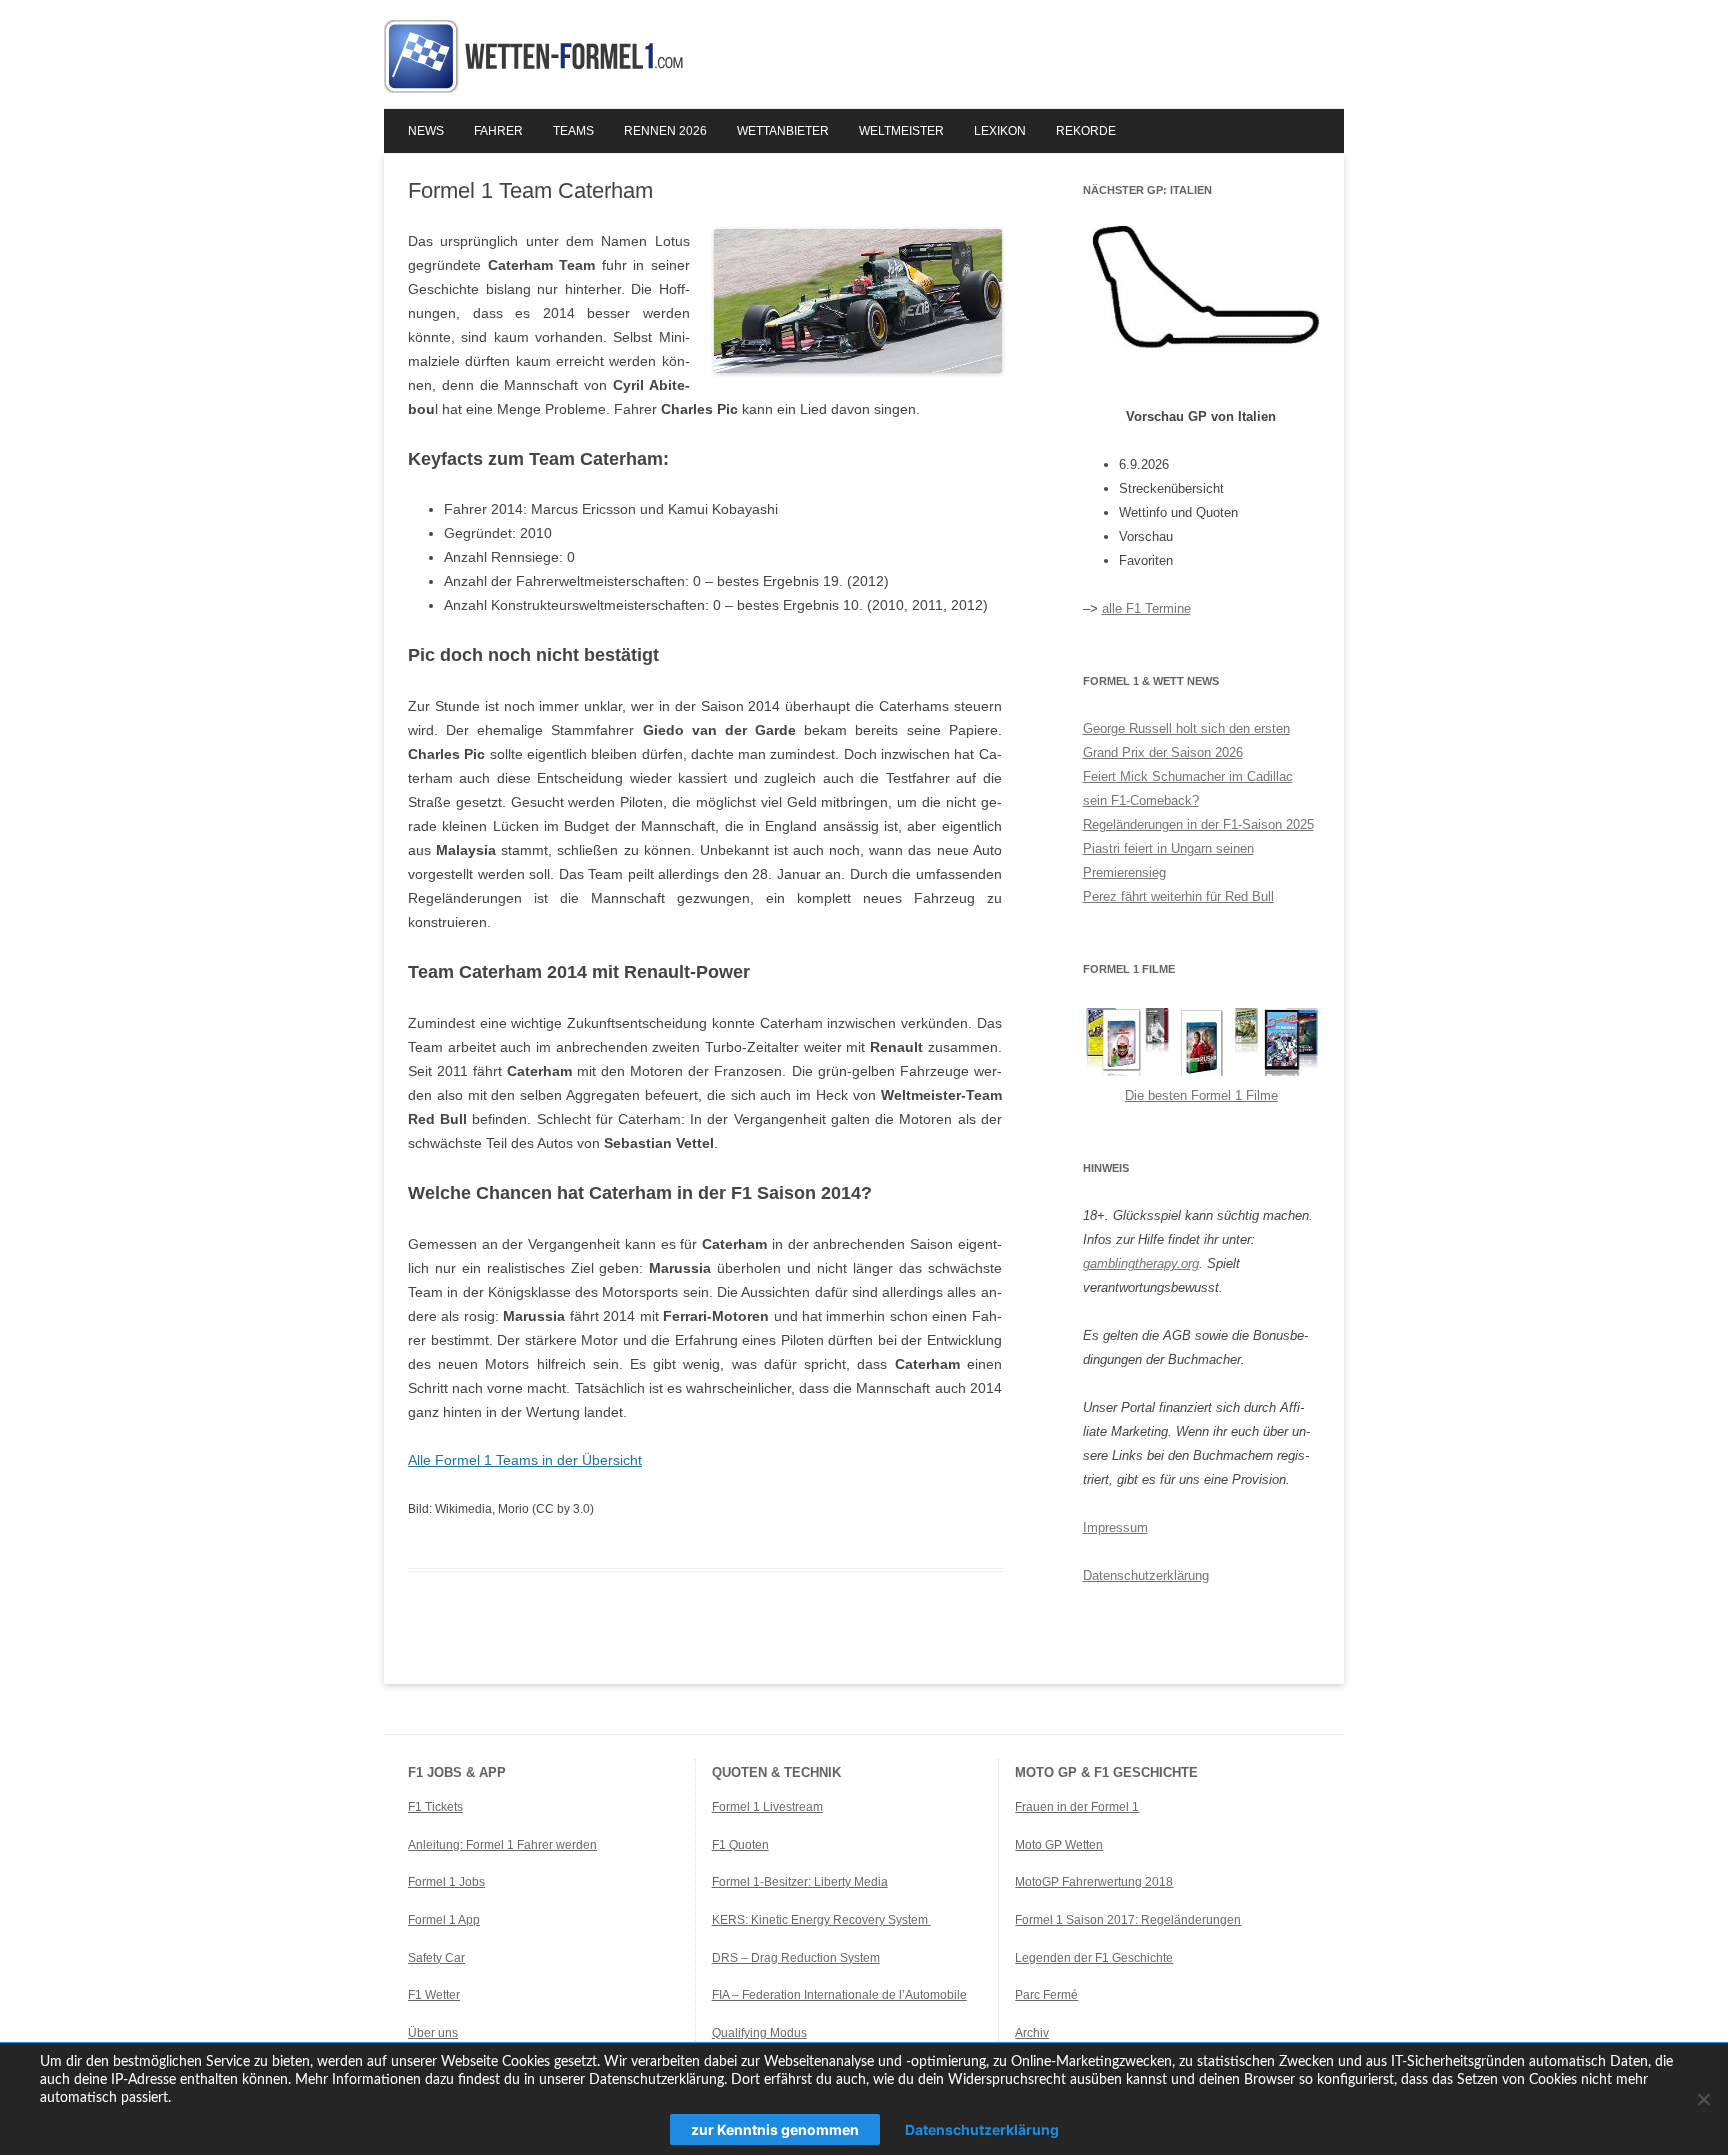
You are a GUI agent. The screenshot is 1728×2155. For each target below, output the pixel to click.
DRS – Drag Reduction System (796, 1958)
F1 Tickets (435, 1807)
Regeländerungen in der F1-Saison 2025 (1198, 824)
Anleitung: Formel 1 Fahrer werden (502, 1845)
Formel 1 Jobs (446, 1882)
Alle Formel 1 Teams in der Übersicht (525, 1460)
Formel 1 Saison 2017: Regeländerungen (1128, 1920)
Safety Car (436, 1958)
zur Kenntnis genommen (775, 2129)
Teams (573, 131)
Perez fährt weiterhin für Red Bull (1178, 896)
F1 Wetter (434, 1995)
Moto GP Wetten (1059, 1845)
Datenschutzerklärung (1146, 1575)
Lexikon (1000, 131)
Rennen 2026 (665, 131)
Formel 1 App (444, 1920)
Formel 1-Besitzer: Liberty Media (800, 1882)
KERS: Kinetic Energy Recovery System (821, 1920)
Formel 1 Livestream (767, 1807)
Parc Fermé (1046, 1995)
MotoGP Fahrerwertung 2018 (1094, 1882)
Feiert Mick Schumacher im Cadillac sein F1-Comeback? (1188, 788)
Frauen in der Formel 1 (1077, 1807)
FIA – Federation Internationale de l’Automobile (839, 1995)
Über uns (433, 2033)
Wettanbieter (783, 131)
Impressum (1115, 1527)
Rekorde (1086, 131)
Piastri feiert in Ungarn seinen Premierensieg (1168, 860)
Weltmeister (901, 131)
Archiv (1032, 2033)
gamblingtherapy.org (1141, 1263)
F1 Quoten (740, 1845)
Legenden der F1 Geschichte (1094, 1958)
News (426, 131)
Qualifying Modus (759, 2033)
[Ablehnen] (1703, 2099)
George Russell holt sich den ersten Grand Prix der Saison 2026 (1186, 740)
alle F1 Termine (1146, 608)
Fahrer (498, 131)
